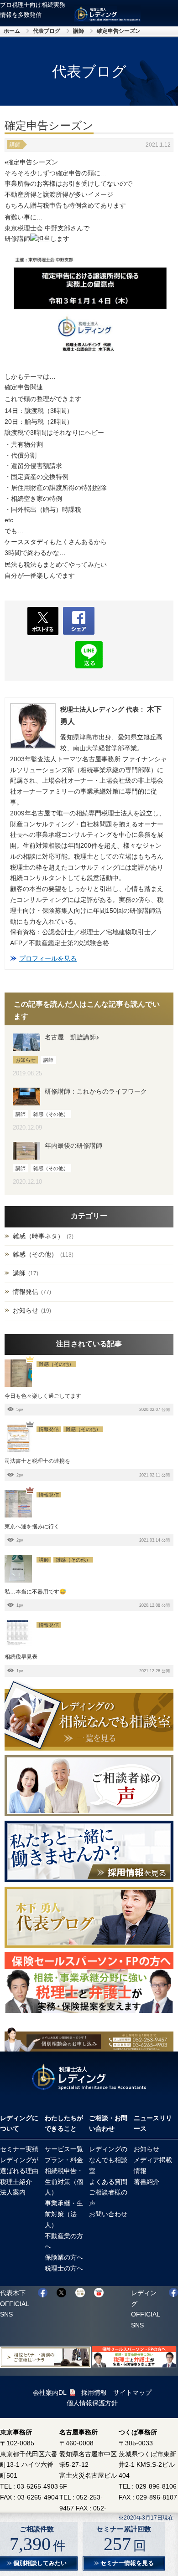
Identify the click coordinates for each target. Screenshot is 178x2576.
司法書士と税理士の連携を (37, 1461)
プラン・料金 (64, 2160)
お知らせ (26, 1310)
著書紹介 (147, 2182)
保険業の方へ (64, 2257)
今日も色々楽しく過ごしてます (43, 1396)
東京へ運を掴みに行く (32, 1527)
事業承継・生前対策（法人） (64, 2214)
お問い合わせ (108, 2214)
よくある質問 (108, 2182)
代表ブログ (47, 31)
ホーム (12, 31)
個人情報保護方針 (92, 2403)
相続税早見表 (21, 1657)
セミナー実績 (19, 2149)
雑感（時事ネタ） (38, 1236)
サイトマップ (132, 2393)
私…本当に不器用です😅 (35, 1592)
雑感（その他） (35, 1254)
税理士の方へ (64, 2268)
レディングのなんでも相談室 (108, 2160)
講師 (79, 31)
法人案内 (13, 2192)
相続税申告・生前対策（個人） (64, 2182)
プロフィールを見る (48, 958)
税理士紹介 (16, 2182)
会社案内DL (50, 2393)
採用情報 (94, 2393)
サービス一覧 (64, 2149)
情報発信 (26, 1292)
